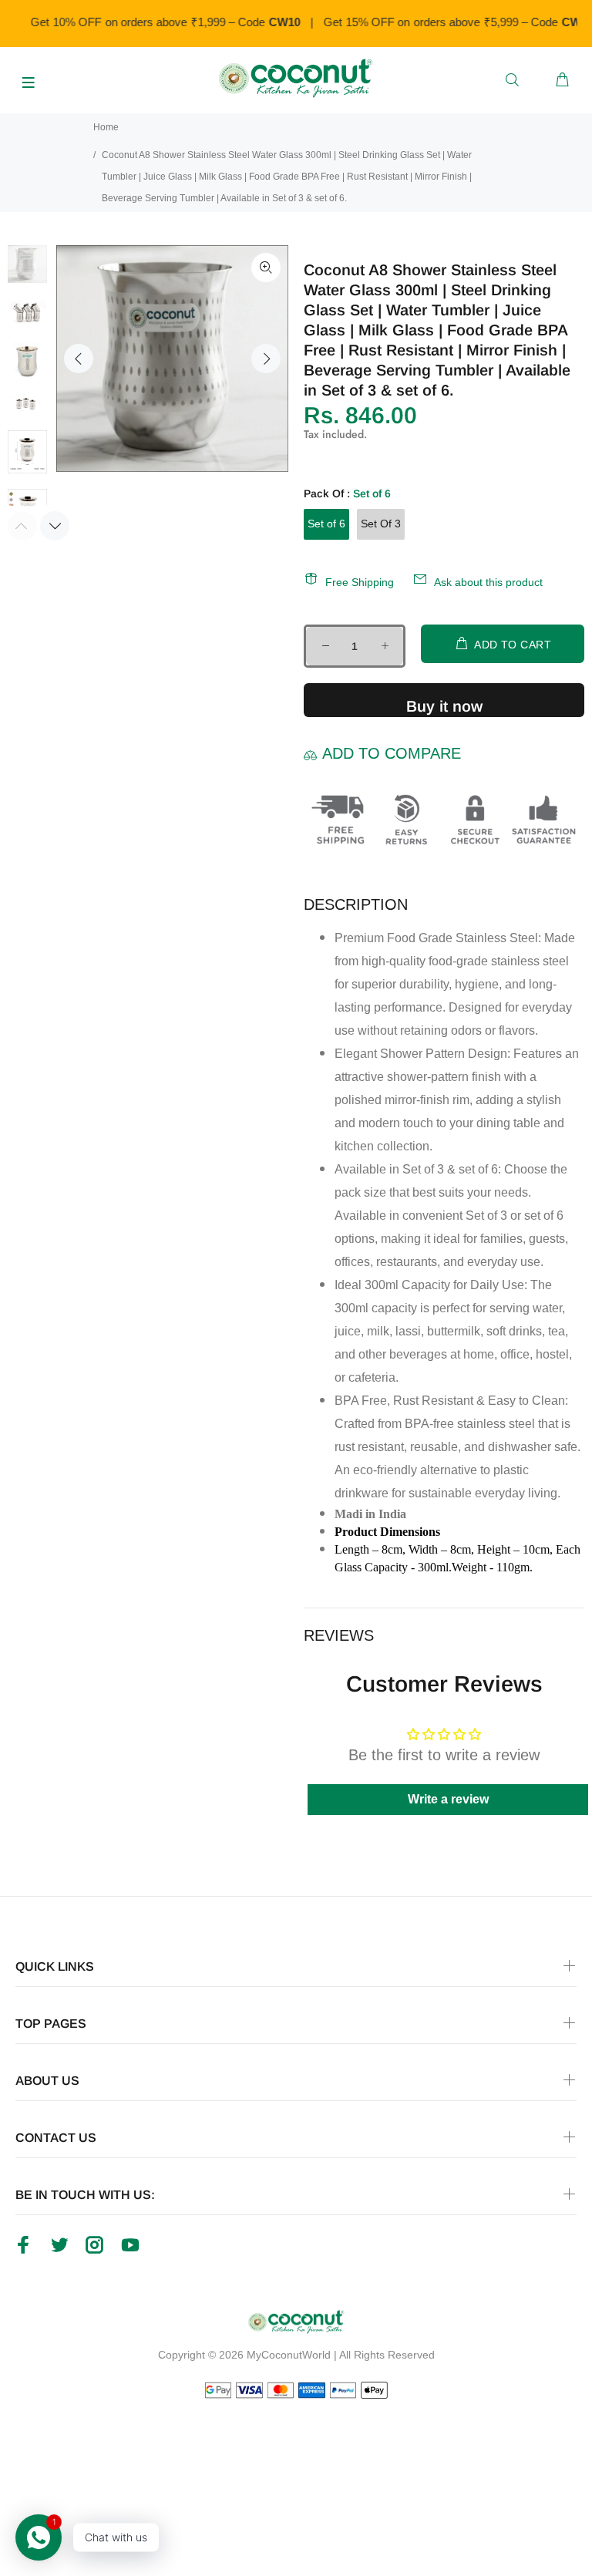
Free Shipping (360, 582)
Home (106, 127)
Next (266, 359)
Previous (79, 359)
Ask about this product (488, 582)
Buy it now (444, 706)
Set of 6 (326, 524)
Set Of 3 (381, 524)
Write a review (448, 1799)
